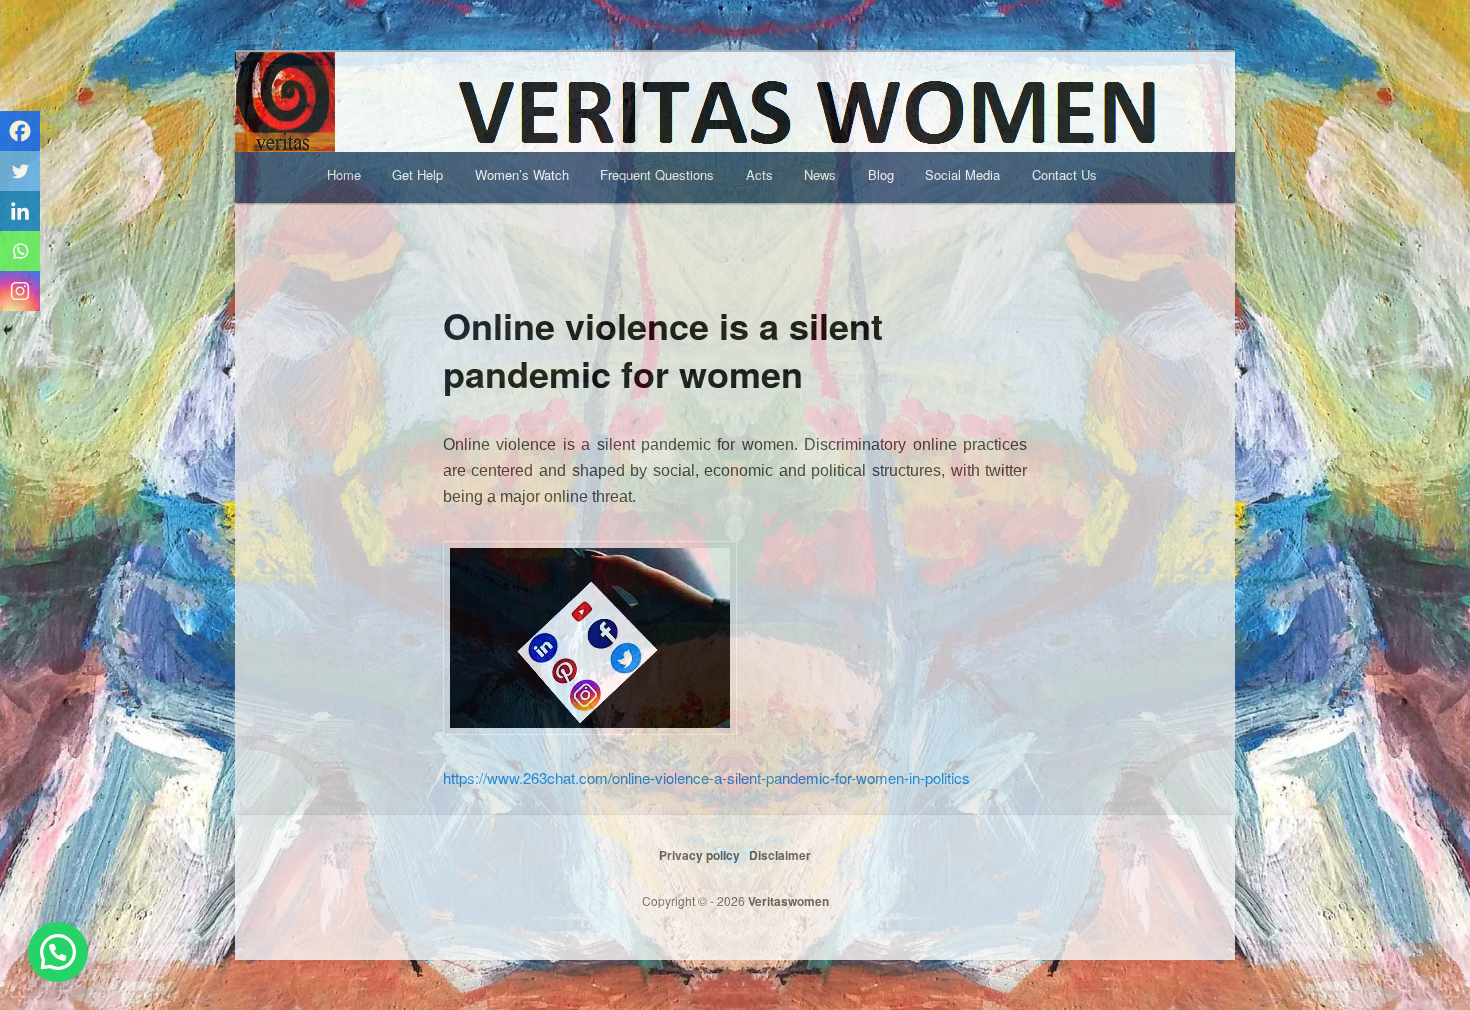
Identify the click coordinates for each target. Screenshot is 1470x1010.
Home (344, 174)
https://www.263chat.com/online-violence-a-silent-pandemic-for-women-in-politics (706, 777)
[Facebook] (20, 131)
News (820, 174)
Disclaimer (780, 855)
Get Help (417, 174)
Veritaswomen (787, 901)
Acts (759, 174)
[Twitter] (20, 171)
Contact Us (1064, 174)
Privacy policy (699, 855)
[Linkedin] (20, 211)
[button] (58, 952)
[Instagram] (20, 291)
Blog (881, 174)
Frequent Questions (657, 174)
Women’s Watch (522, 174)
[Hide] (8, 330)
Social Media (962, 174)
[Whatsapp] (20, 251)
